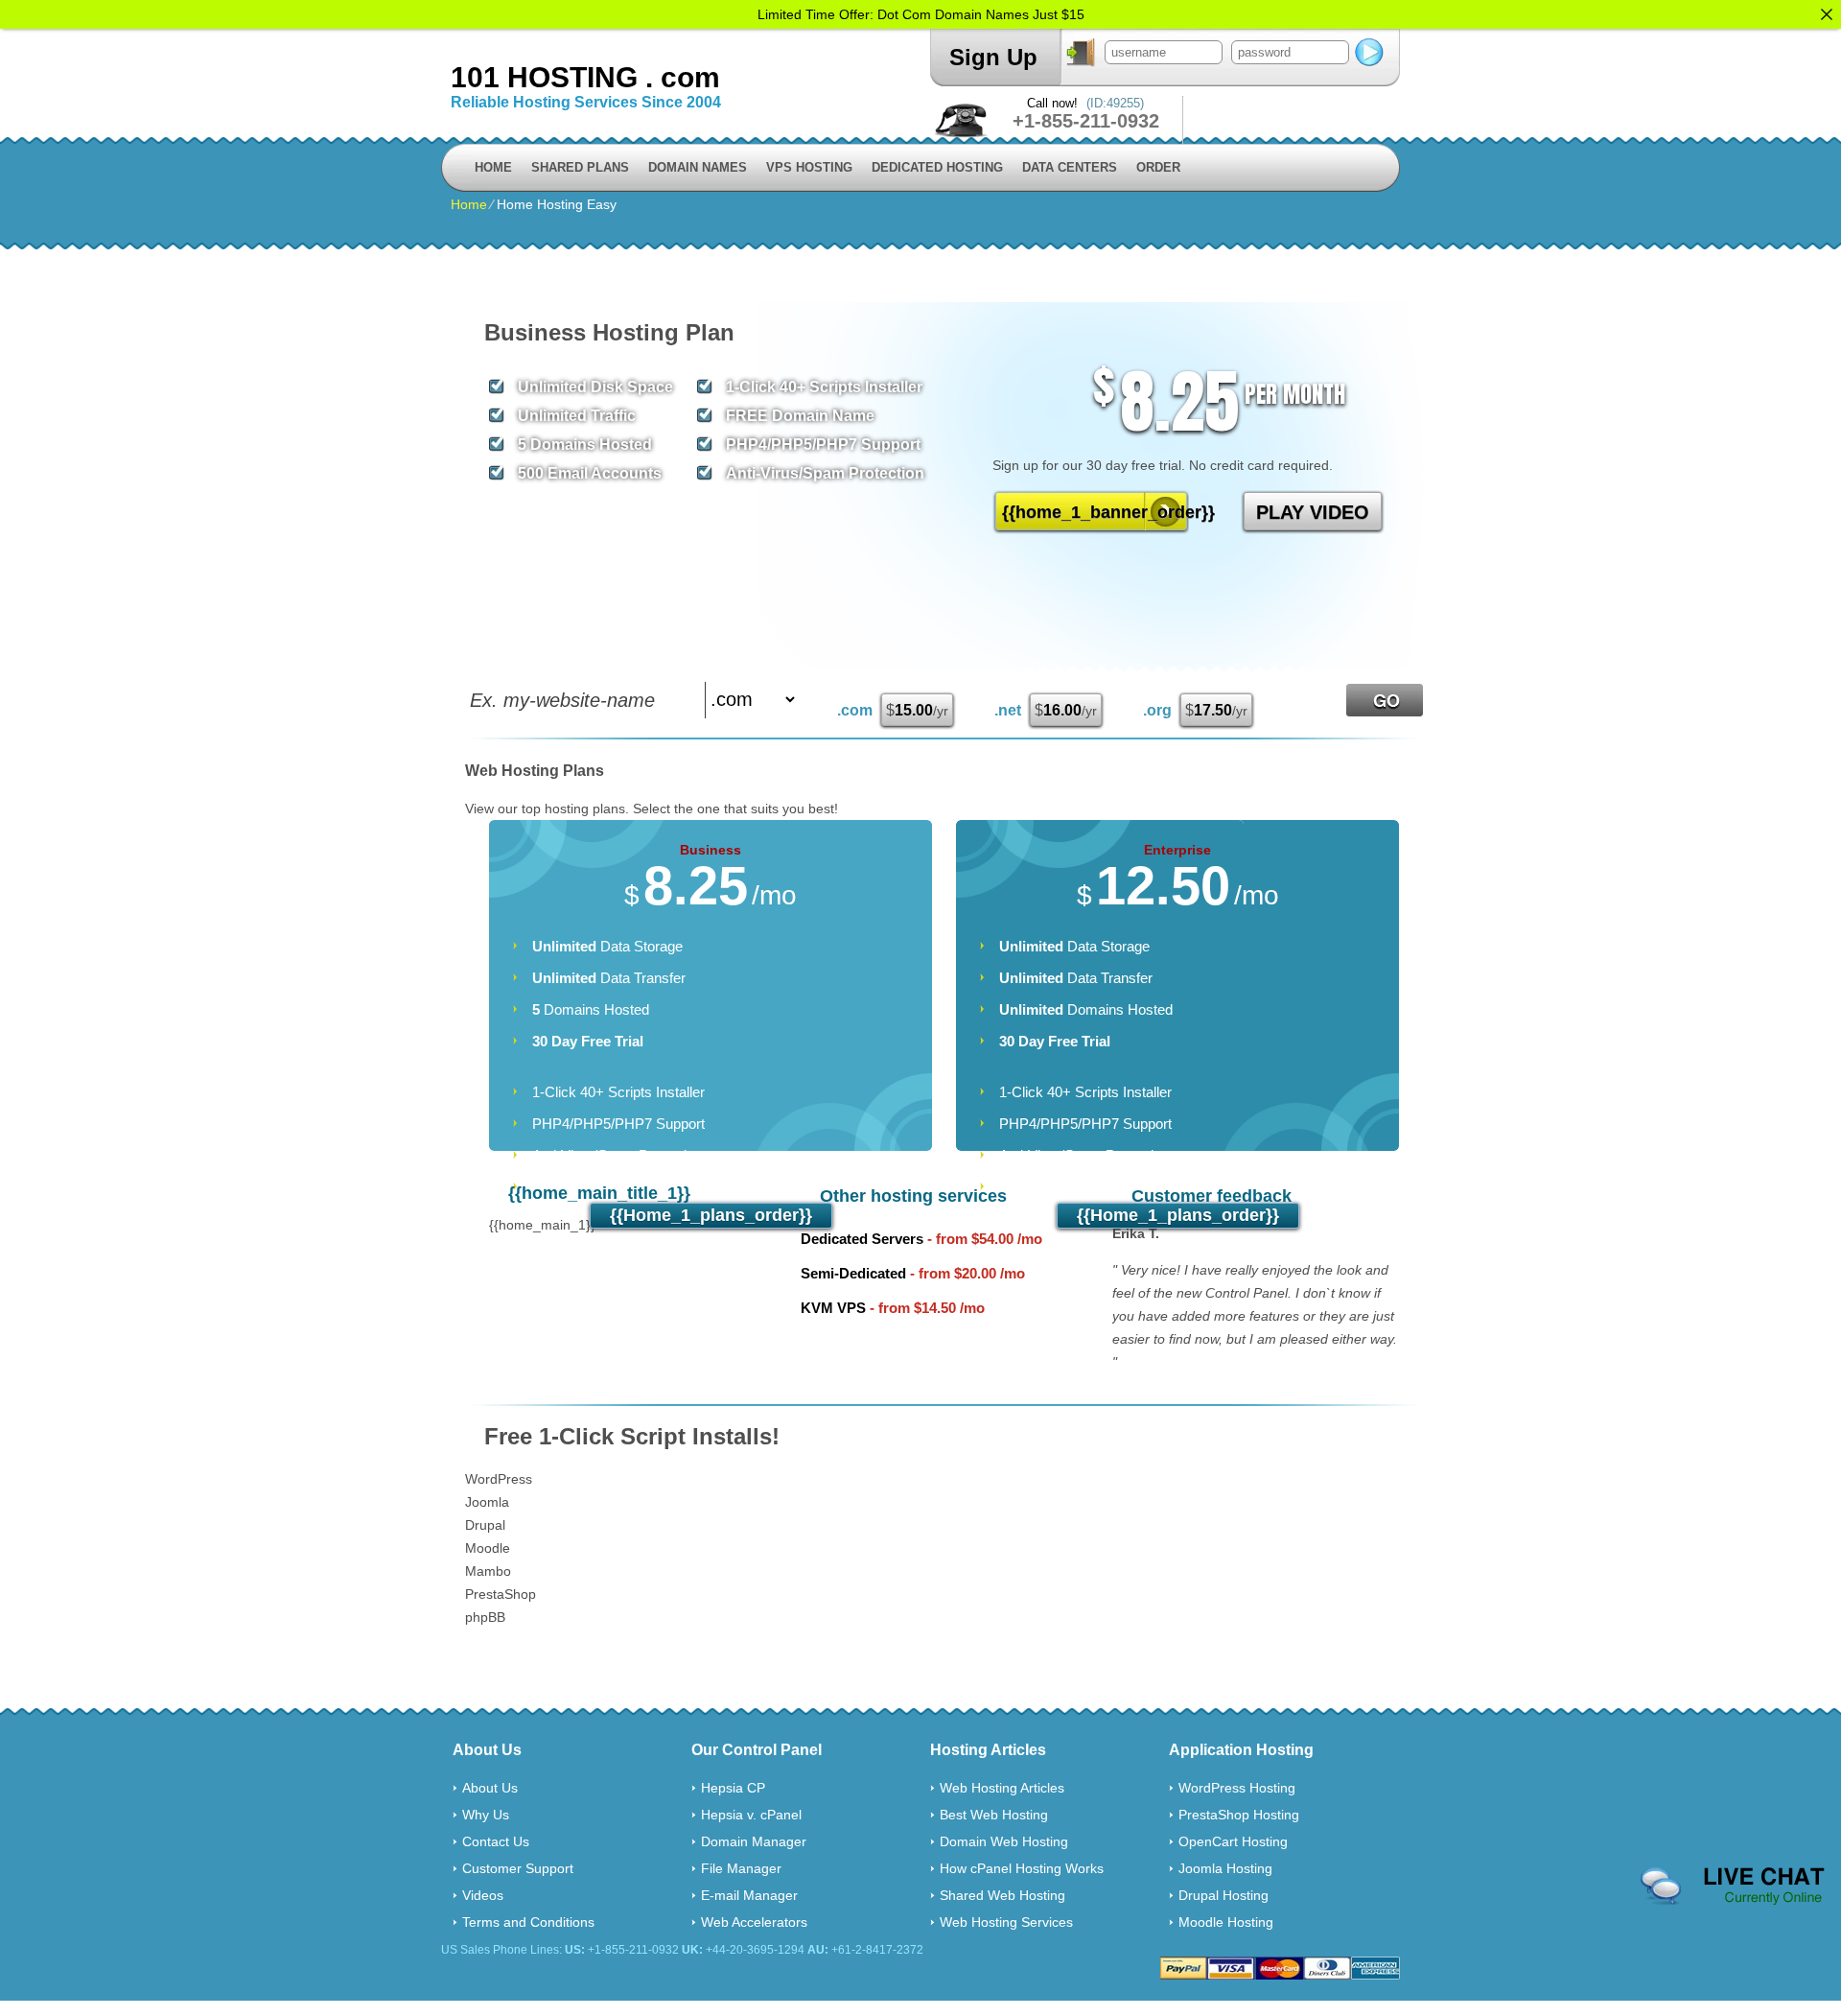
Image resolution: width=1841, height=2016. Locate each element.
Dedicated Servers (862, 1239)
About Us (490, 1788)
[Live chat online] (1733, 1887)
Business (711, 850)
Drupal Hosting (1223, 1895)
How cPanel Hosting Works (1022, 1868)
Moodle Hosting (1226, 1922)
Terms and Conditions (528, 1922)
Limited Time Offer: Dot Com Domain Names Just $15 (921, 14)
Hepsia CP (733, 1788)
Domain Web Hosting (1004, 1841)
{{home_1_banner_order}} (1095, 512)
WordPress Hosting (1237, 1788)
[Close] (1827, 14)
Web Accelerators (754, 1922)
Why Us (486, 1815)
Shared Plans (580, 167)
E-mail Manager (749, 1895)
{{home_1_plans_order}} (711, 1215)
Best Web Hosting (994, 1815)
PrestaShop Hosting (1239, 1815)
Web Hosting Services (1006, 1922)
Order (1158, 167)
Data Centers (1070, 167)
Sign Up (993, 57)
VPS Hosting (809, 167)
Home (493, 167)
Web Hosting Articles (1002, 1788)
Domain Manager (754, 1841)
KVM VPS (833, 1308)
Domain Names (698, 167)
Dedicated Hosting (937, 167)
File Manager (741, 1868)
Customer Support (518, 1868)
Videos (483, 1895)
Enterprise (1177, 850)
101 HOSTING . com (585, 77)
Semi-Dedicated (853, 1273)
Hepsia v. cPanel (751, 1815)
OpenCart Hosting (1233, 1841)
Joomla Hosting (1225, 1868)
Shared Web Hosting (1002, 1895)
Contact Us (496, 1841)
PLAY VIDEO (1313, 512)
